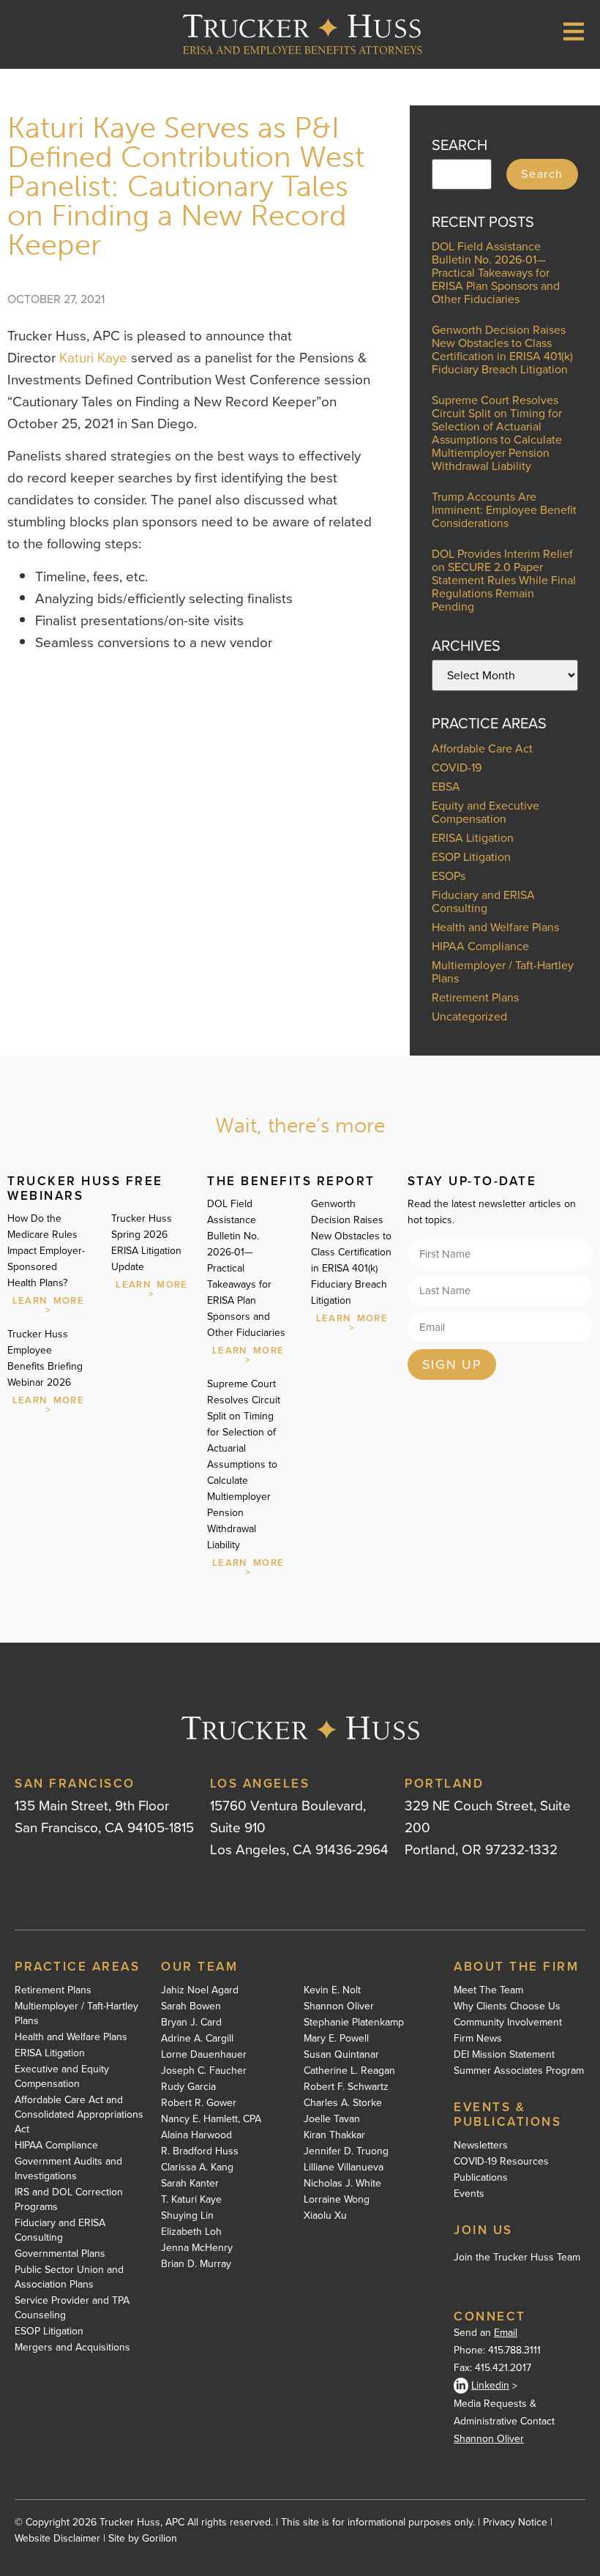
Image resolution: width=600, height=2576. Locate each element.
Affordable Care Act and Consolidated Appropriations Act (79, 2115)
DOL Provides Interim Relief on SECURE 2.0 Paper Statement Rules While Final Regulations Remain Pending (504, 580)
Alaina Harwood (196, 2135)
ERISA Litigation (473, 838)
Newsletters (481, 2146)
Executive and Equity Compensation (62, 2077)
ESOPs (449, 876)
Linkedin (490, 2385)
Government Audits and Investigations (68, 2169)
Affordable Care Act (482, 748)
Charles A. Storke (343, 2103)
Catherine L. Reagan (349, 2071)
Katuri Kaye (93, 358)
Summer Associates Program (519, 2071)
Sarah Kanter (190, 2184)
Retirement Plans (475, 997)
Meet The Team (488, 1990)
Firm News (478, 2039)
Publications (481, 2178)
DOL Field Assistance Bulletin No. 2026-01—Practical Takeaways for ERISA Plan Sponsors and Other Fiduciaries (496, 273)
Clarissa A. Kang (197, 2168)
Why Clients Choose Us (507, 2006)
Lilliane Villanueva (344, 2168)
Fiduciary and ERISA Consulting (483, 901)
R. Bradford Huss (200, 2151)
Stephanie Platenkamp (354, 2023)
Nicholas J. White (342, 2184)
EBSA (446, 787)
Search (542, 174)
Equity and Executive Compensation (485, 812)
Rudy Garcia (188, 2087)
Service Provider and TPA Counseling (72, 2308)
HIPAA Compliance (480, 946)
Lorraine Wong (337, 2200)
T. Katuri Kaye (191, 2200)
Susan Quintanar (341, 2055)
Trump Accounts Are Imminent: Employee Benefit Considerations (504, 510)
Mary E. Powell (336, 2039)
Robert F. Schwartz (346, 2087)
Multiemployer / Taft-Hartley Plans (503, 972)
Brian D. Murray (196, 2264)
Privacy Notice (515, 2522)
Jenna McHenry (197, 2248)
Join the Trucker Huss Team (517, 2257)
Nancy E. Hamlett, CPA (211, 2119)
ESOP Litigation (471, 857)
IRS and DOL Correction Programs (69, 2200)
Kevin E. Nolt (332, 1990)
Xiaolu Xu (325, 2216)
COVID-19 (457, 768)
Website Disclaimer (57, 2538)
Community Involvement (508, 2023)
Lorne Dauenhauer (204, 2055)
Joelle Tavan (332, 2119)
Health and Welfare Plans (495, 927)
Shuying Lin (187, 2216)
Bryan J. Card (191, 2023)
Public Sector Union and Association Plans (69, 2277)
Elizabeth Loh (191, 2232)
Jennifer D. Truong (346, 2151)
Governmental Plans (60, 2254)
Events (469, 2194)
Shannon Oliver (339, 2006)
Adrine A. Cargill (197, 2039)
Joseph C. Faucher (204, 2071)
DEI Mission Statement (504, 2055)
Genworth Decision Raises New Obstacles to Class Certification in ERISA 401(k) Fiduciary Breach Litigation (502, 350)
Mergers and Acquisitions (72, 2348)
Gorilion (160, 2538)
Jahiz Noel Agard (200, 1990)
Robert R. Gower (199, 2103)
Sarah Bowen (191, 2006)
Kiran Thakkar (334, 2135)
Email (506, 2333)
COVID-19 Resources (501, 2162)
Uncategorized (469, 1016)
